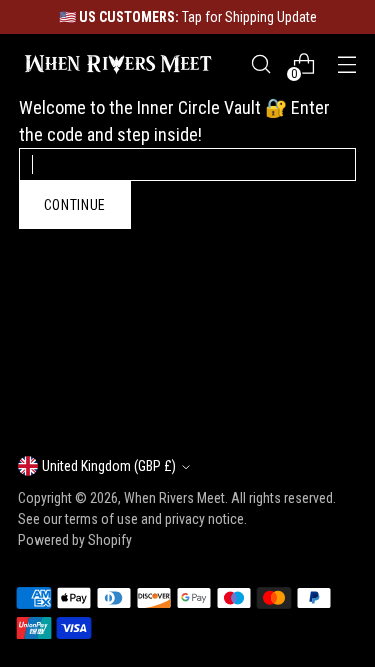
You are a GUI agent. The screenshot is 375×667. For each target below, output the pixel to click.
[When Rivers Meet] (118, 64)
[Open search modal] (260, 64)
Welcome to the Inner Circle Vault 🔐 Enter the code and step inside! (174, 121)
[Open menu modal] (346, 64)
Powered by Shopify (75, 540)
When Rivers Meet (174, 498)
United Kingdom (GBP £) (109, 466)
